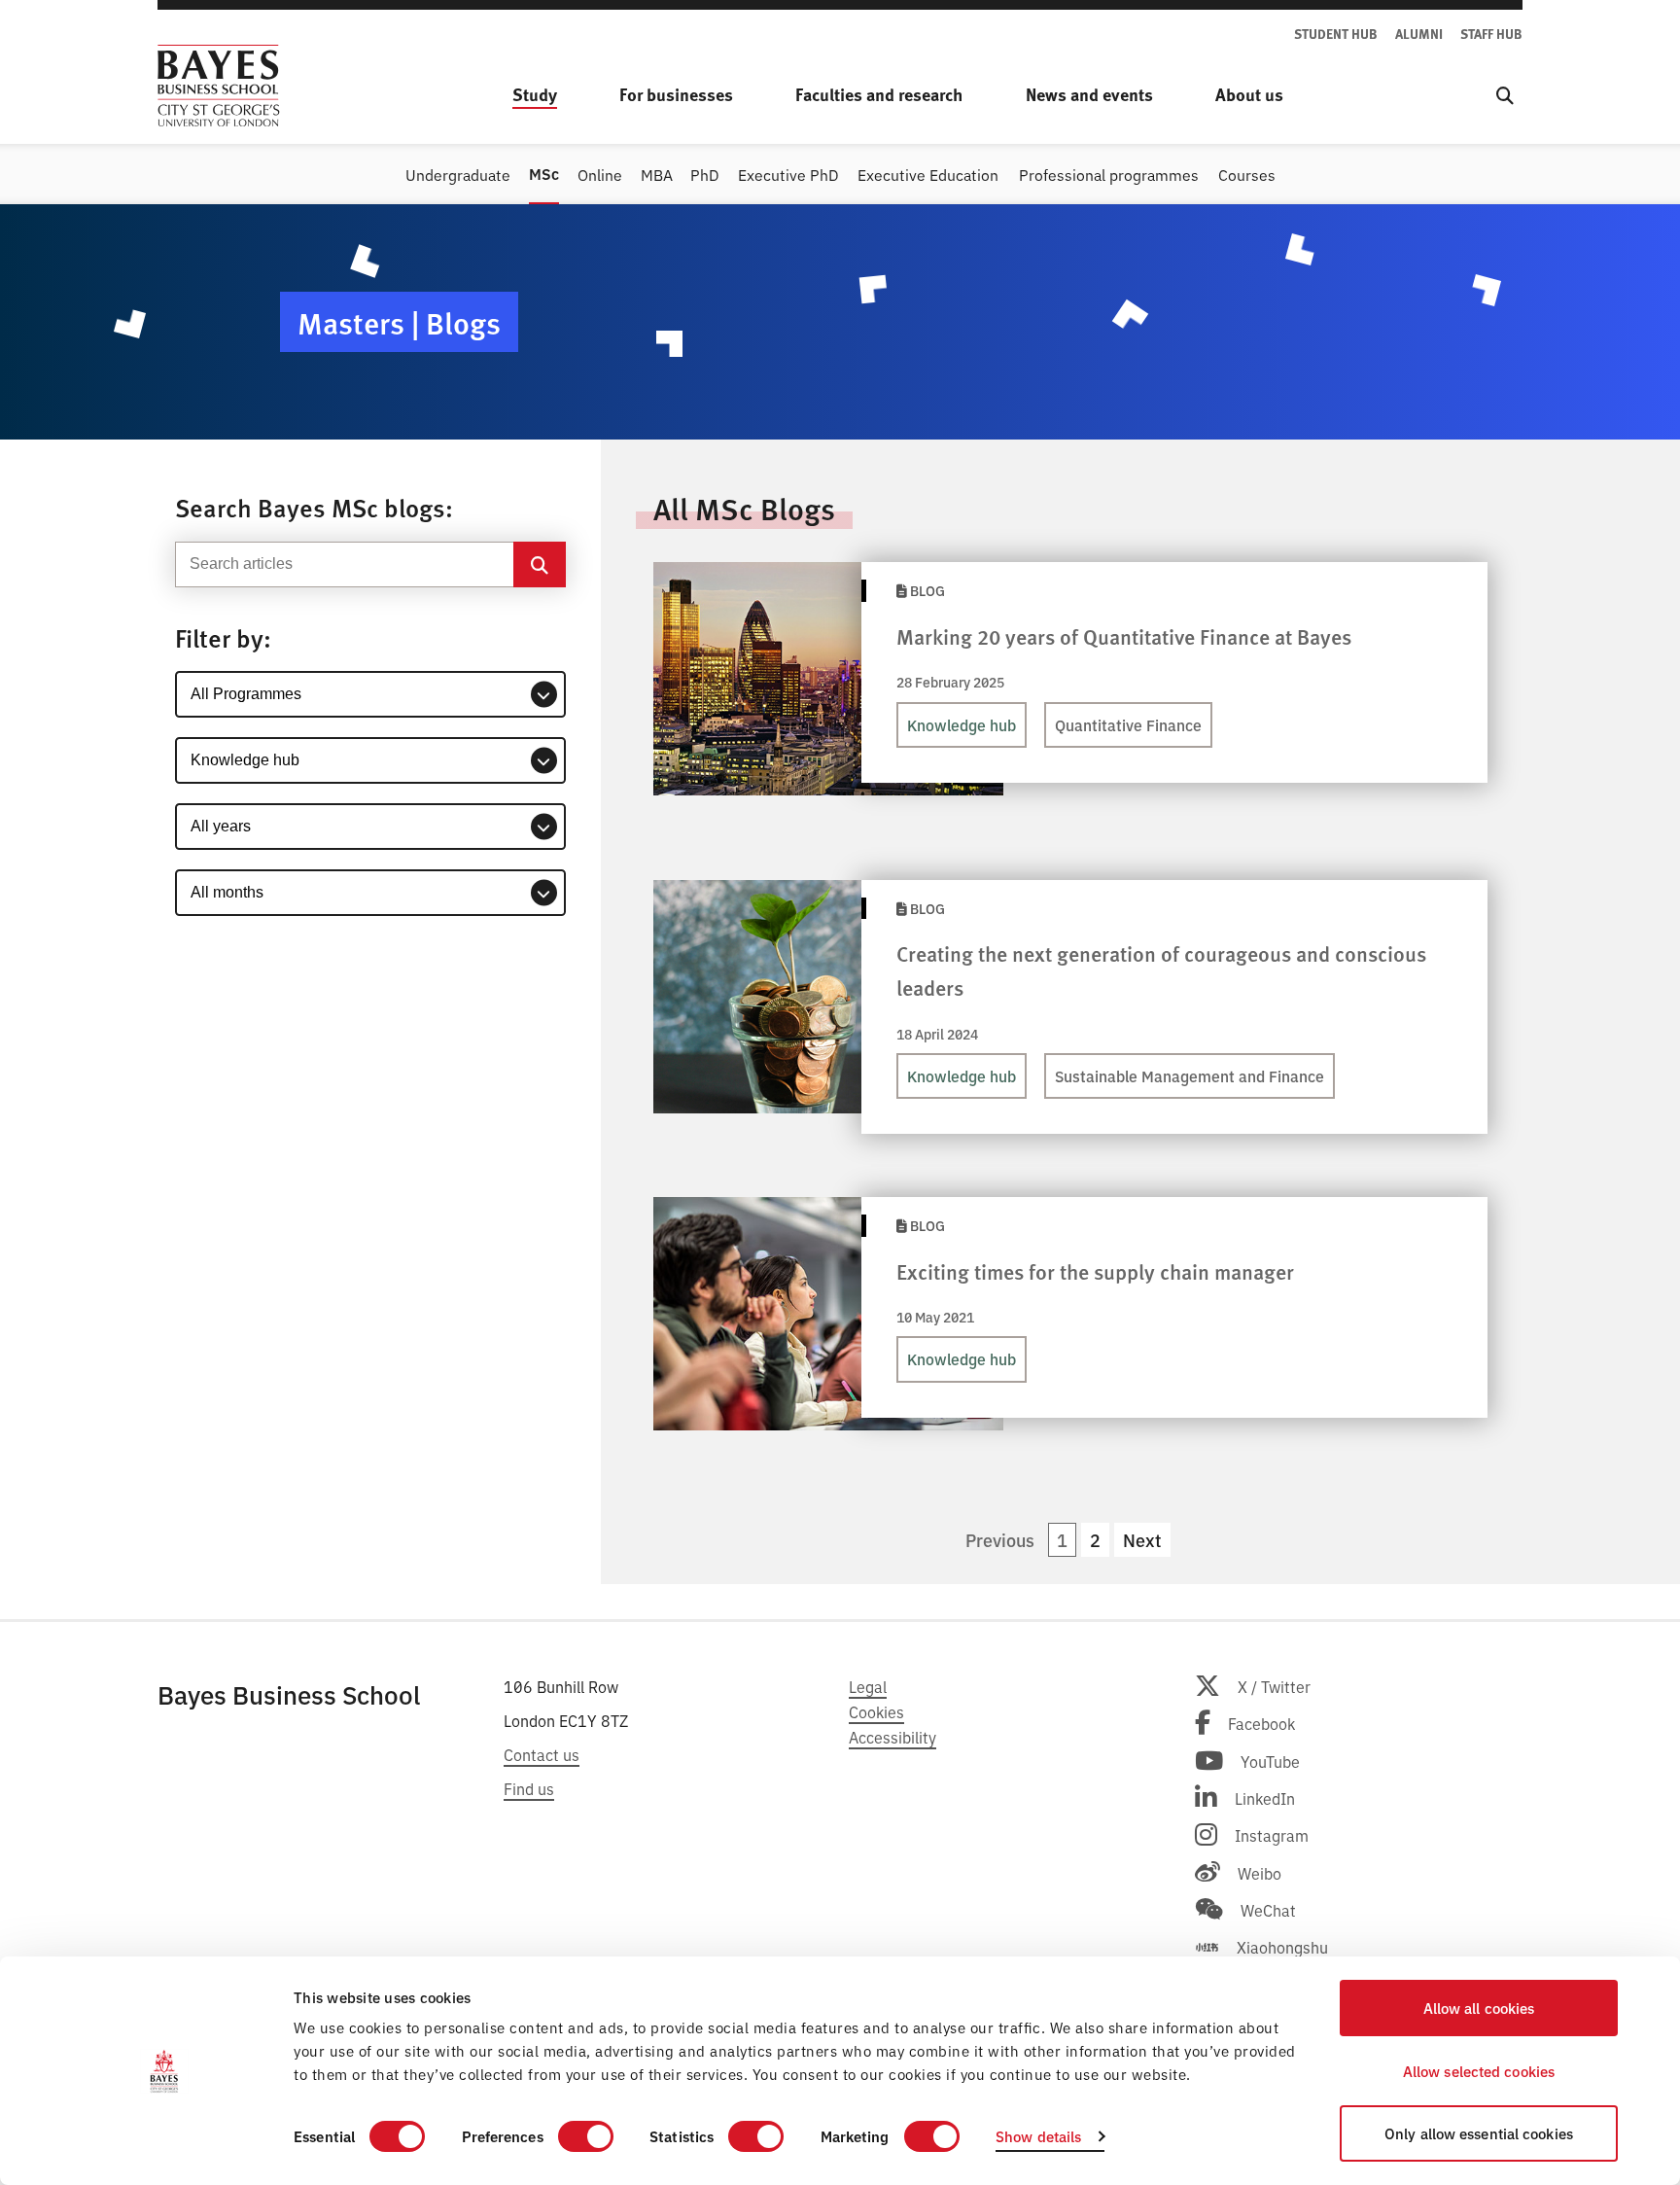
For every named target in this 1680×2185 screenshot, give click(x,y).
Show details (1038, 2136)
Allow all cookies (1479, 2008)
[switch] (586, 2136)
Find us (529, 1788)
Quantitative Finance (1128, 724)
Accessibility (892, 1737)
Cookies (876, 1711)
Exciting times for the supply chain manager (1095, 1271)
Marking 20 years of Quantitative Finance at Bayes (1124, 636)
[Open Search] (1505, 95)
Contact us (542, 1754)
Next (1142, 1540)
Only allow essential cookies (1479, 2133)
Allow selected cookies (1479, 2071)
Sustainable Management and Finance (1190, 1075)
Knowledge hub (962, 724)
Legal (868, 1686)
